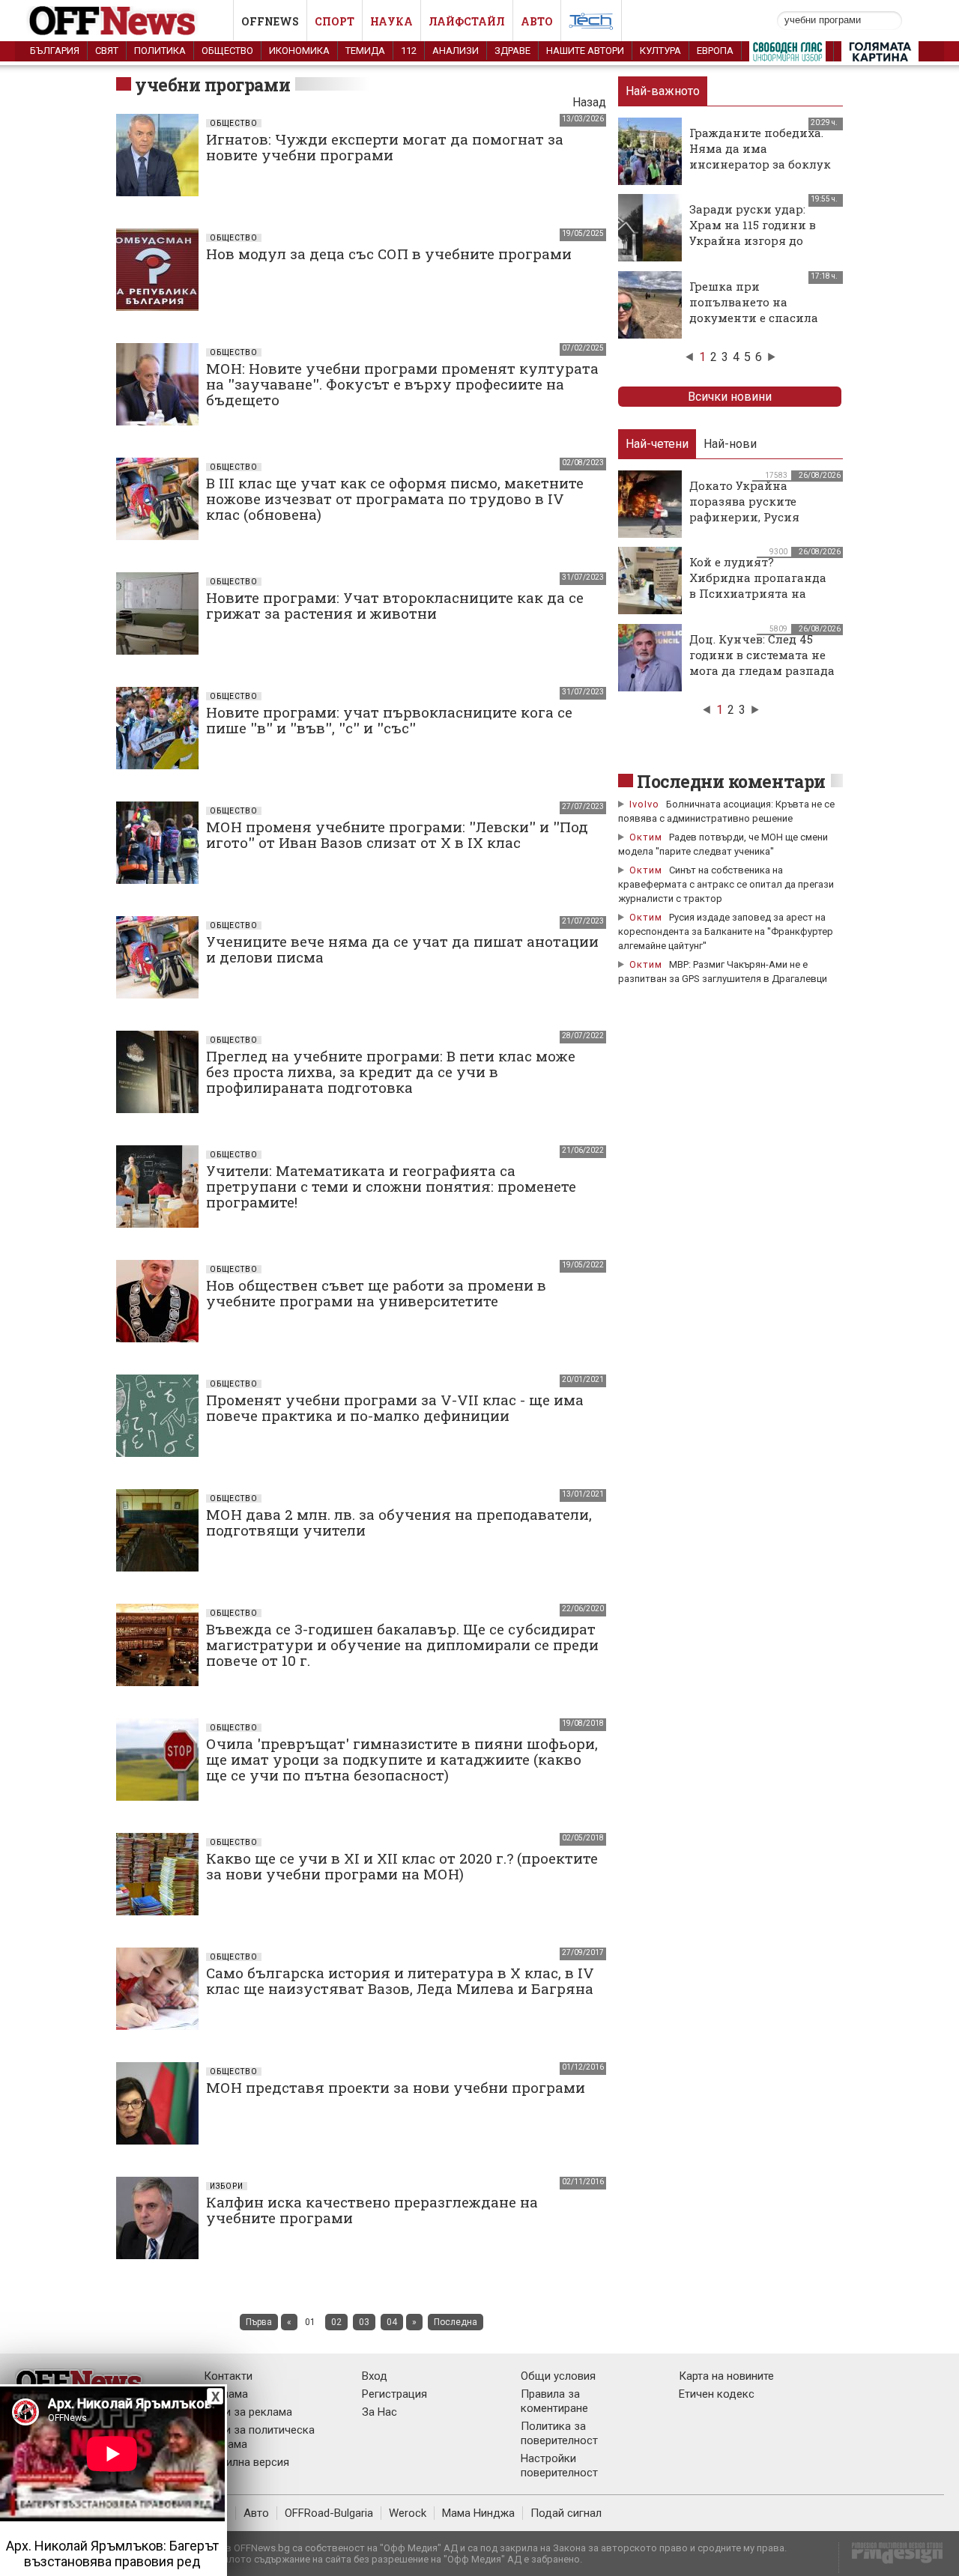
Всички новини (730, 397)
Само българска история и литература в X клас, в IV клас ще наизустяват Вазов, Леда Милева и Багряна (400, 1981)
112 (409, 51)
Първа (259, 2322)
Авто (537, 21)
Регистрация (394, 2394)
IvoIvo (644, 804)
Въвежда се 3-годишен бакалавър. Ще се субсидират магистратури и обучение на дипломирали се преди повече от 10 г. (402, 1645)
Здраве (512, 51)
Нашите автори (585, 51)
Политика (160, 51)
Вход (375, 2376)
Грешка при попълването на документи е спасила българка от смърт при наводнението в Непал (760, 318)
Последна (456, 2322)
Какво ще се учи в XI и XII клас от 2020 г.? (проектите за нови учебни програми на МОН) (402, 1866)
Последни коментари (731, 781)
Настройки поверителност (559, 2466)
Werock (408, 2513)
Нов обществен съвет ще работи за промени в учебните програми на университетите (376, 1293)
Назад (589, 102)
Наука (391, 21)
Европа (715, 51)
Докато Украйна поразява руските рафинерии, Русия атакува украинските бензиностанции (754, 517)
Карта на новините (726, 2376)
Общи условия (558, 2376)
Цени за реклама (248, 2412)
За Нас (379, 2412)
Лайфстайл (467, 21)
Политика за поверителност (559, 2433)
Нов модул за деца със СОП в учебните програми (389, 254)
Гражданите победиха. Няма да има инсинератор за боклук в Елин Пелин (760, 156)
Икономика (299, 51)
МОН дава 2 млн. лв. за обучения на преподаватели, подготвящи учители (399, 1522)
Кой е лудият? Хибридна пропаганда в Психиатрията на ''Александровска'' (758, 585)
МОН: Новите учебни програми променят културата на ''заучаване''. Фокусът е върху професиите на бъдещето (402, 384)
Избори (227, 2186)
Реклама (226, 2394)
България (55, 51)
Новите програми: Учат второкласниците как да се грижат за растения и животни (395, 605)
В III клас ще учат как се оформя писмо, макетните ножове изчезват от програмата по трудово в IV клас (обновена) (395, 498)
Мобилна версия (246, 2462)
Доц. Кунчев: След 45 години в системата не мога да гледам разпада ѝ (762, 663)
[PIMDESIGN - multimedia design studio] (891, 2558)
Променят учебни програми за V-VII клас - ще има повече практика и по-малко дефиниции (395, 1407)
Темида (365, 51)
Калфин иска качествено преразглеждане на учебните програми (372, 2210)
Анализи (456, 51)
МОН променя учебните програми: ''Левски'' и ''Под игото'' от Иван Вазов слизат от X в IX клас (397, 834)
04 (392, 2322)
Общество (227, 51)
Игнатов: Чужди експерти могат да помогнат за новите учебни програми (385, 147)
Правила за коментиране (554, 2401)
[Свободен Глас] (787, 55)
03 (364, 2322)
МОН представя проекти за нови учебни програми (396, 2087)
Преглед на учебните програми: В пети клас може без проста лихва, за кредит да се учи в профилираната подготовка (391, 1072)
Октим (646, 837)
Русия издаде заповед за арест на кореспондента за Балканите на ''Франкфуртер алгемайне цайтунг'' (726, 931)
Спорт (335, 21)
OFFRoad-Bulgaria (329, 2513)
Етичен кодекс (717, 2394)
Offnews (270, 21)
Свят (107, 51)
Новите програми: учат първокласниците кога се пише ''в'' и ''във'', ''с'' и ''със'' (389, 720)
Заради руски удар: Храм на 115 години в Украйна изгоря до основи (753, 233)
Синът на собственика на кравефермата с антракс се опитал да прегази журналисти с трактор (726, 884)
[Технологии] (591, 24)
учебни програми (212, 85)
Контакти (228, 2376)
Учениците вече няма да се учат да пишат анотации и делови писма (402, 949)
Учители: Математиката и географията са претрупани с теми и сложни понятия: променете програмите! (391, 1186)
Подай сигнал (566, 2513)
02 (336, 2322)
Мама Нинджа (478, 2513)
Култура (660, 51)
